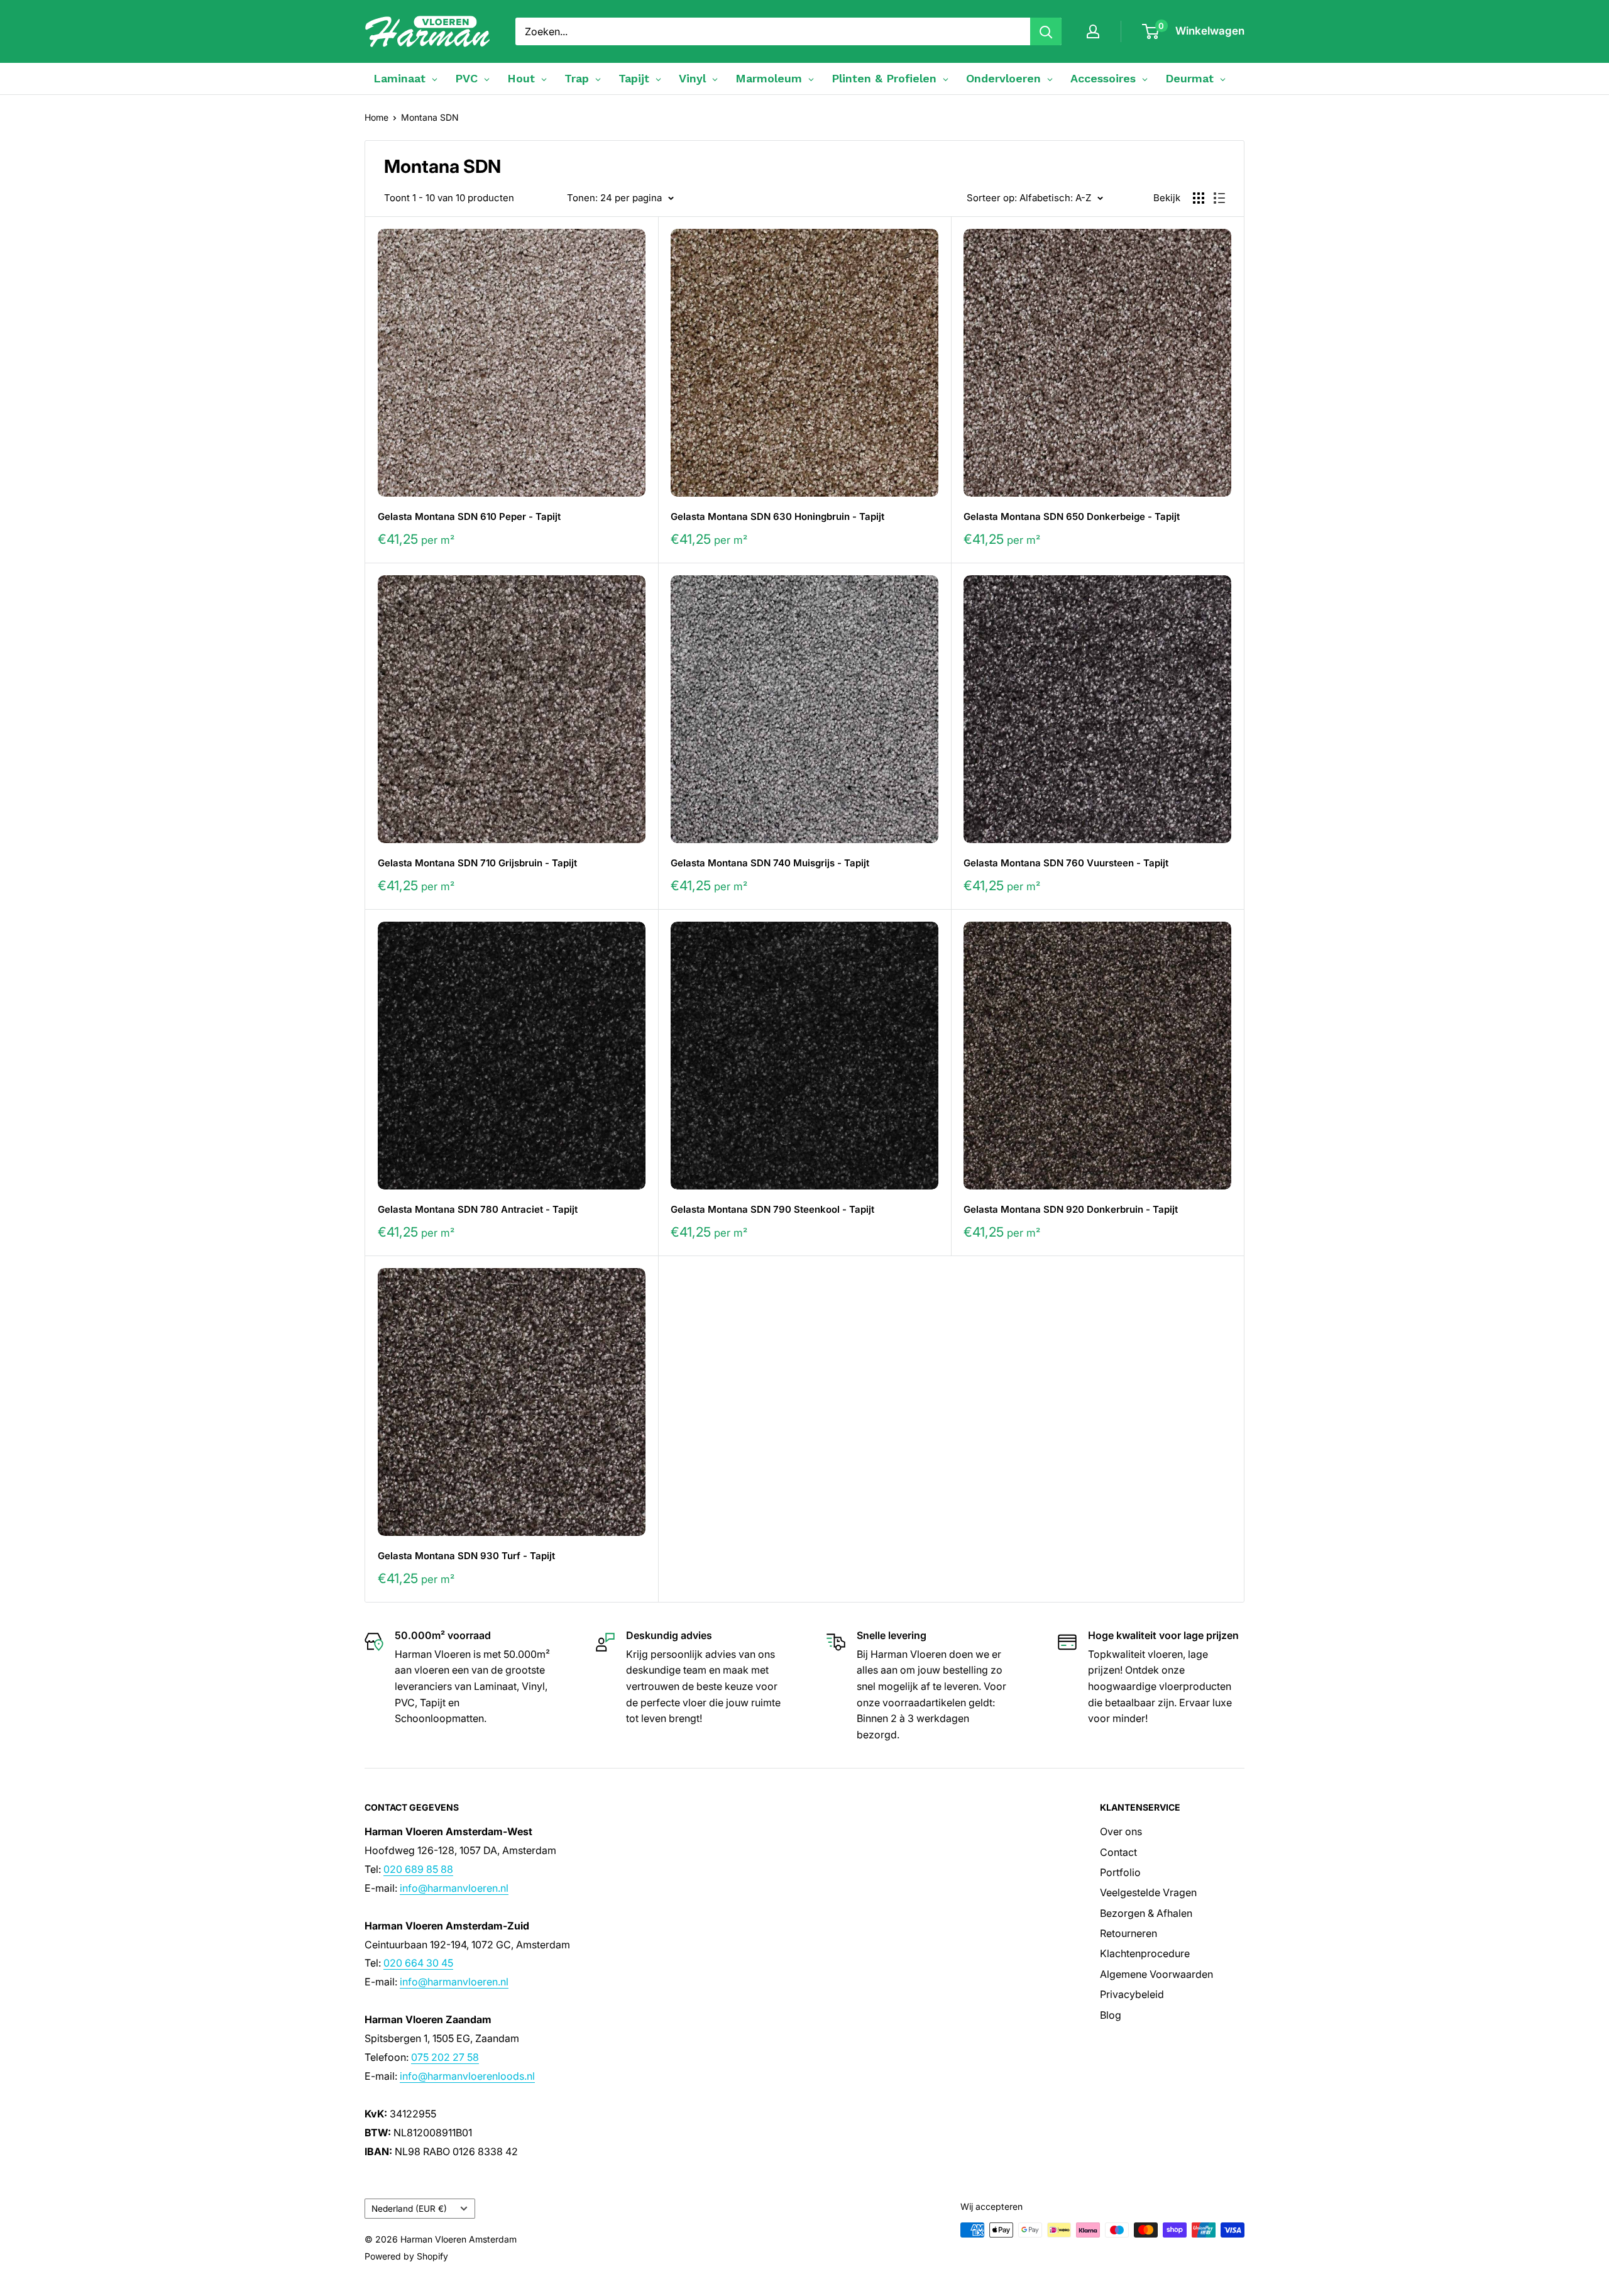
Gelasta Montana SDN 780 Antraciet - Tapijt (478, 1209)
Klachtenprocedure (1145, 1953)
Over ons (1121, 1831)
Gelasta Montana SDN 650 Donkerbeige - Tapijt (1072, 516)
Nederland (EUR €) (409, 2209)
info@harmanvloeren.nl (454, 1888)
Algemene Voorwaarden (1156, 1974)
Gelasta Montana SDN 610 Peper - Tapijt (469, 516)
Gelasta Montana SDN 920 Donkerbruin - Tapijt (1071, 1209)
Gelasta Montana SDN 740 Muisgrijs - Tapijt (770, 863)
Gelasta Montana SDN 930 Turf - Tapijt (466, 1556)
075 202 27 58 (445, 2057)
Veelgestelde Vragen (1148, 1892)
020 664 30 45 (418, 1963)
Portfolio (1120, 1872)
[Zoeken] (1046, 31)
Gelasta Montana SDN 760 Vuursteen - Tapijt (1066, 863)
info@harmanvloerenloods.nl (467, 2076)
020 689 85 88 (418, 1869)
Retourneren (1128, 1933)
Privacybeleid (1132, 1994)
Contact (1118, 1852)
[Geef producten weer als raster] (1199, 198)
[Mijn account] (1093, 31)
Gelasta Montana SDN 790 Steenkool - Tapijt (772, 1209)
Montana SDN (430, 117)
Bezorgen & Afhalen (1146, 1913)
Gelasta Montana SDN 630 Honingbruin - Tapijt (777, 516)
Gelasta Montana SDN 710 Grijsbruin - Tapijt (477, 863)
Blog (1111, 2015)
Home (376, 117)
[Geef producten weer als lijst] (1219, 198)
